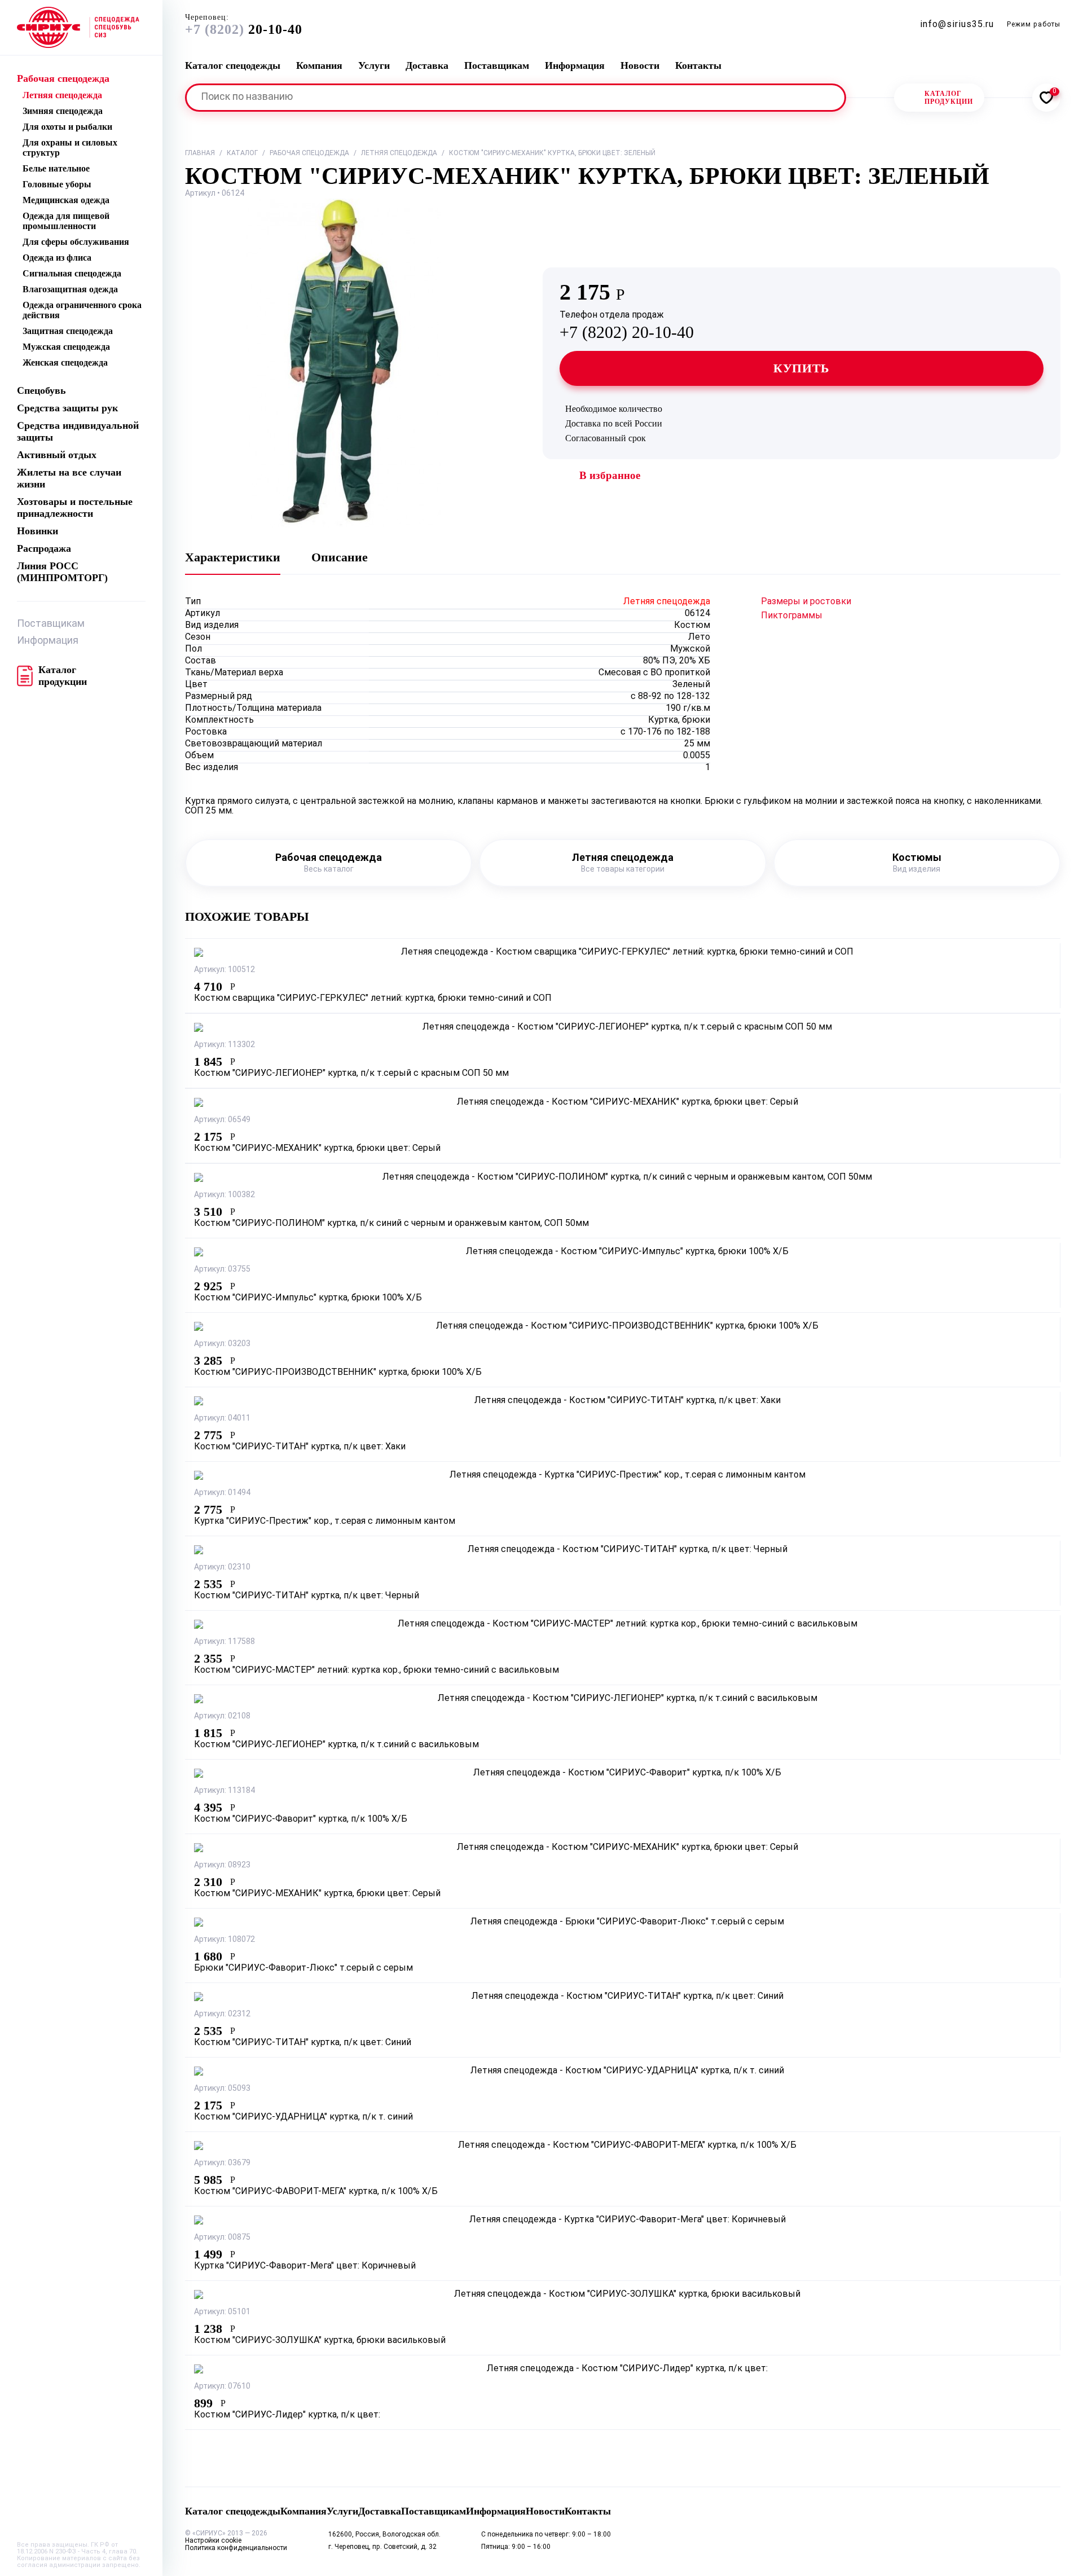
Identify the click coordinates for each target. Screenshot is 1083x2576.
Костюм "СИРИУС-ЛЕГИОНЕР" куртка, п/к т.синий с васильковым (336, 1745)
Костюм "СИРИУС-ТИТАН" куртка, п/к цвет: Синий (303, 2043)
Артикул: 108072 (224, 1940)
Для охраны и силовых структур (70, 148)
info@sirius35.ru (957, 25)
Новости (640, 65)
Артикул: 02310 (222, 1568)
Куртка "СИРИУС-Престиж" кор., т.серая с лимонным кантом (325, 1522)
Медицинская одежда (66, 200)
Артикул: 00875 (222, 2238)
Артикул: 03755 (222, 1270)
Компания (319, 65)
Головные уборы (57, 184)
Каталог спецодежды (233, 65)
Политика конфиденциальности (236, 2548)
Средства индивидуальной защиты (78, 431)
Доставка (427, 65)
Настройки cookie (213, 2541)
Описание (340, 557)
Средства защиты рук (67, 408)
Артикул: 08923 (222, 1865)
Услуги (374, 65)
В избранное (610, 475)
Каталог (242, 153)
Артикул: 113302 (224, 1045)
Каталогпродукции (949, 98)
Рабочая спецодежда (63, 78)
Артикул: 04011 (222, 1419)
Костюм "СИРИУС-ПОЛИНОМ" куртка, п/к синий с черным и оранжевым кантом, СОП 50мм (391, 1224)
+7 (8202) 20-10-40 (627, 326)
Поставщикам (51, 624)
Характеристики (233, 557)
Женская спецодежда (65, 362)
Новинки (38, 531)
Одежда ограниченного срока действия (82, 310)
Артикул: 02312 (222, 2014)
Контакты (698, 65)
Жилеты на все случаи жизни (69, 478)
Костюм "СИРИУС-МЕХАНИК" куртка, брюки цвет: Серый (317, 1149)
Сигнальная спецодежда (72, 273)
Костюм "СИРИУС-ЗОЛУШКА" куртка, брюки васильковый (320, 2341)
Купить (802, 368)
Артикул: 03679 (222, 2163)
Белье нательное (56, 168)
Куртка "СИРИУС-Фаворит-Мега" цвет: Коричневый (305, 2266)
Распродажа (44, 548)
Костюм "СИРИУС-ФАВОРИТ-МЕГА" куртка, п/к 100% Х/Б (316, 2192)
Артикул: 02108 (222, 1716)
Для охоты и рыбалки (67, 127)
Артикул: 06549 (222, 1120)
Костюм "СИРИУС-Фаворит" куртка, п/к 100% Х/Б (301, 1819)
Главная (200, 153)
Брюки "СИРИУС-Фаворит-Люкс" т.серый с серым (303, 1968)
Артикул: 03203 (222, 1344)
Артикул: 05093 (222, 2089)
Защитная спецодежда (68, 331)
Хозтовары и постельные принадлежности (75, 507)
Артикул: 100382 (224, 1195)
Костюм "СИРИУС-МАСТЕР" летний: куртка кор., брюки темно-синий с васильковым (377, 1671)
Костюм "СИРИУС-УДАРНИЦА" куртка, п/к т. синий (303, 2117)
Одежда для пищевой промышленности (66, 221)
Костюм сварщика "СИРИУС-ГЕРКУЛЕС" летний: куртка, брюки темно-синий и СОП (373, 999)
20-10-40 (244, 25)
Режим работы (1034, 25)
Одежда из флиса (57, 258)
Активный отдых (57, 455)
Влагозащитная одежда (70, 289)
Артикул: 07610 (222, 2387)
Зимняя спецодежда (63, 111)
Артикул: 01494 (222, 1493)
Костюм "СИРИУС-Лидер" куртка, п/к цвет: (287, 2415)
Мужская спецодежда (66, 347)
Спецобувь (41, 390)
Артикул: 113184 (224, 1791)
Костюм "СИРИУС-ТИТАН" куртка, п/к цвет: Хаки (300, 1447)
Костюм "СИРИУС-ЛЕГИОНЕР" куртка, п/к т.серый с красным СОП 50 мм (351, 1074)
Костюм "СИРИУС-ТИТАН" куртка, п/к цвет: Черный (307, 1596)
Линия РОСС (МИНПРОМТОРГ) (62, 572)
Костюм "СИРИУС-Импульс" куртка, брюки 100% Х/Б (308, 1298)
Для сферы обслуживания (76, 242)
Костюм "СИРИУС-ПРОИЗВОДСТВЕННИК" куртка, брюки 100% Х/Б (338, 1373)
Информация (48, 641)
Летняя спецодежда (62, 95)
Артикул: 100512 (224, 970)
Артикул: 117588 (224, 1642)
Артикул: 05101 (222, 2312)
